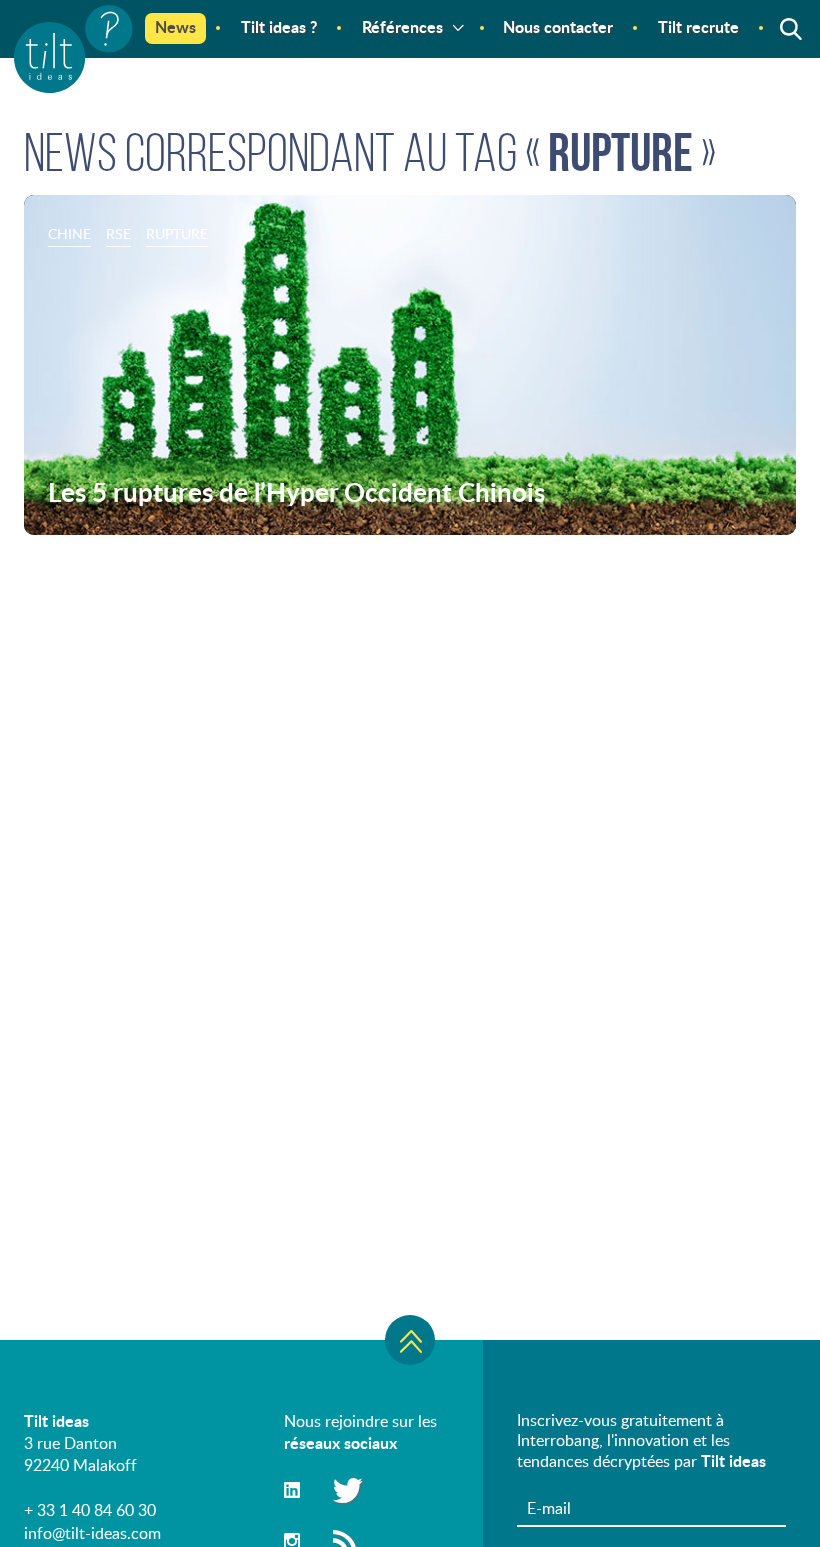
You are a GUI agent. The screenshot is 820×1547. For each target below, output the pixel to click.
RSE (118, 233)
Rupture (177, 233)
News (175, 26)
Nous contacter (558, 26)
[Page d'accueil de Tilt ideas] (73, 49)
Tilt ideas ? (279, 26)
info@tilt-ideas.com (92, 1533)
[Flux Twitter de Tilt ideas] (345, 1489)
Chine (69, 233)
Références (402, 26)
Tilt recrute (698, 26)
